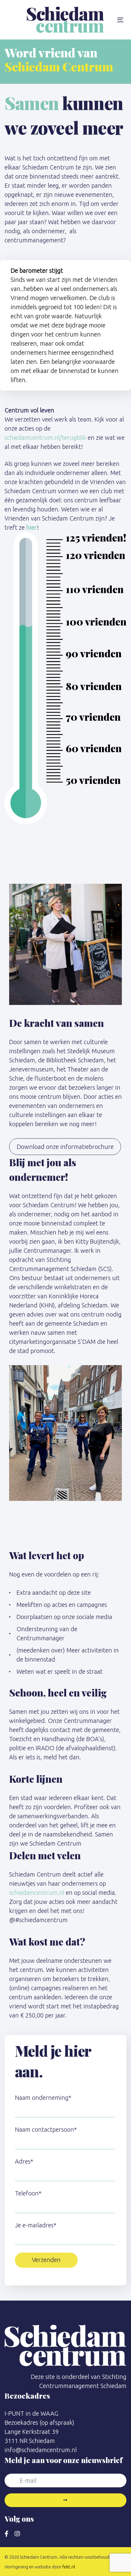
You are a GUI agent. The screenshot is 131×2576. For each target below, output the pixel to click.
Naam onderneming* (43, 2098)
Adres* (24, 2161)
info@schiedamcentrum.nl (41, 2450)
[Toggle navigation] (120, 20)
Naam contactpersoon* (46, 2129)
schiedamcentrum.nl (37, 1893)
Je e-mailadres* (36, 2225)
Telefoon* (28, 2193)
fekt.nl (69, 2567)
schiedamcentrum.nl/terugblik (45, 437)
